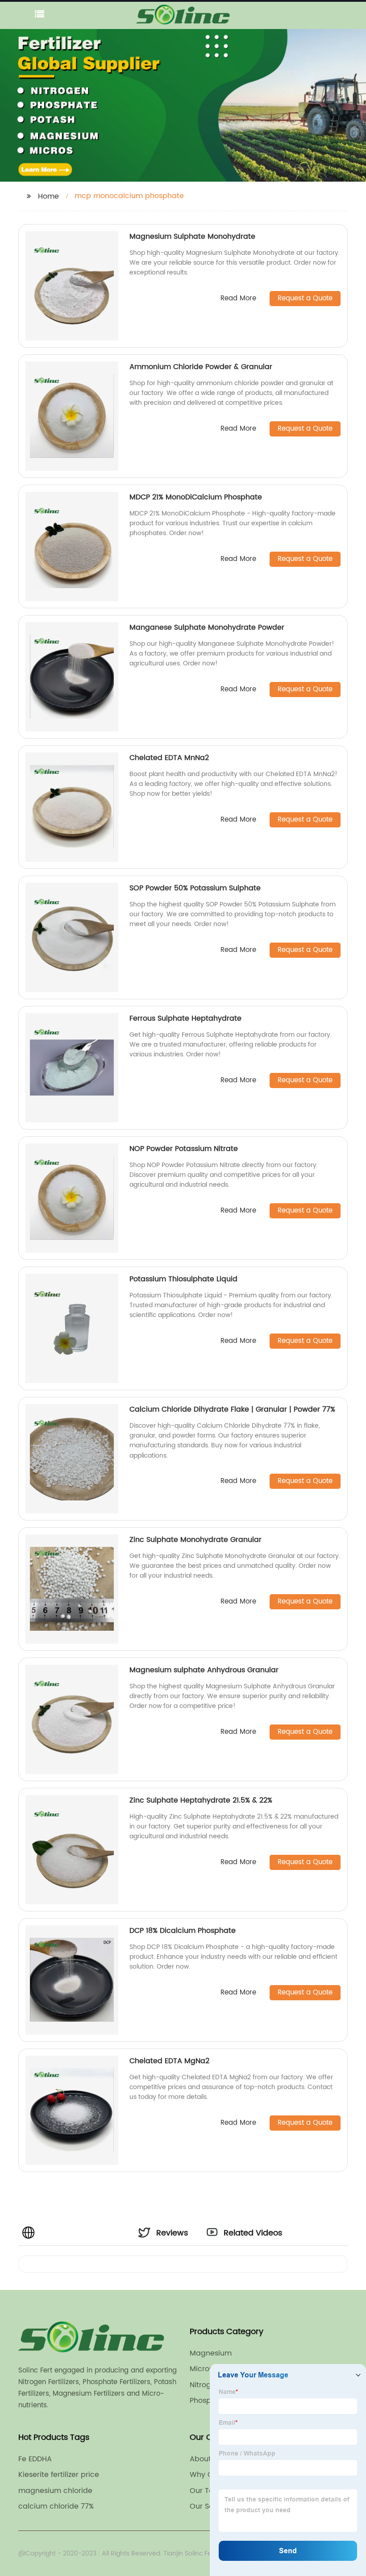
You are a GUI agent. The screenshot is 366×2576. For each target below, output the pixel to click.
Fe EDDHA (35, 2459)
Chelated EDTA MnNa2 (169, 758)
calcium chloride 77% (56, 2506)
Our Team (208, 2491)
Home (48, 196)
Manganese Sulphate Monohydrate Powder (207, 627)
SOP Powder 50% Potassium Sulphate (195, 888)
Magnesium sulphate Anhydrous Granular (204, 1670)
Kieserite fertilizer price (59, 2475)
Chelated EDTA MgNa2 (169, 2061)
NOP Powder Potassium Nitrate (184, 1149)
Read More (238, 299)
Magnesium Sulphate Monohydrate (192, 237)
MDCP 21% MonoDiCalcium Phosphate (196, 497)
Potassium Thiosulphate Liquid (183, 1279)
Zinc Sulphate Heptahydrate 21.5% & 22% (201, 1800)
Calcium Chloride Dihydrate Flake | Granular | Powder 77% (232, 1409)
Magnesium (211, 2353)
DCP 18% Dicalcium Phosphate (183, 1931)
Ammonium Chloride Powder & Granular (201, 367)
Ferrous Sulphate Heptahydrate (185, 1018)
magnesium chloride (55, 2491)
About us (206, 2459)
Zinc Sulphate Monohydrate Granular (195, 1540)
